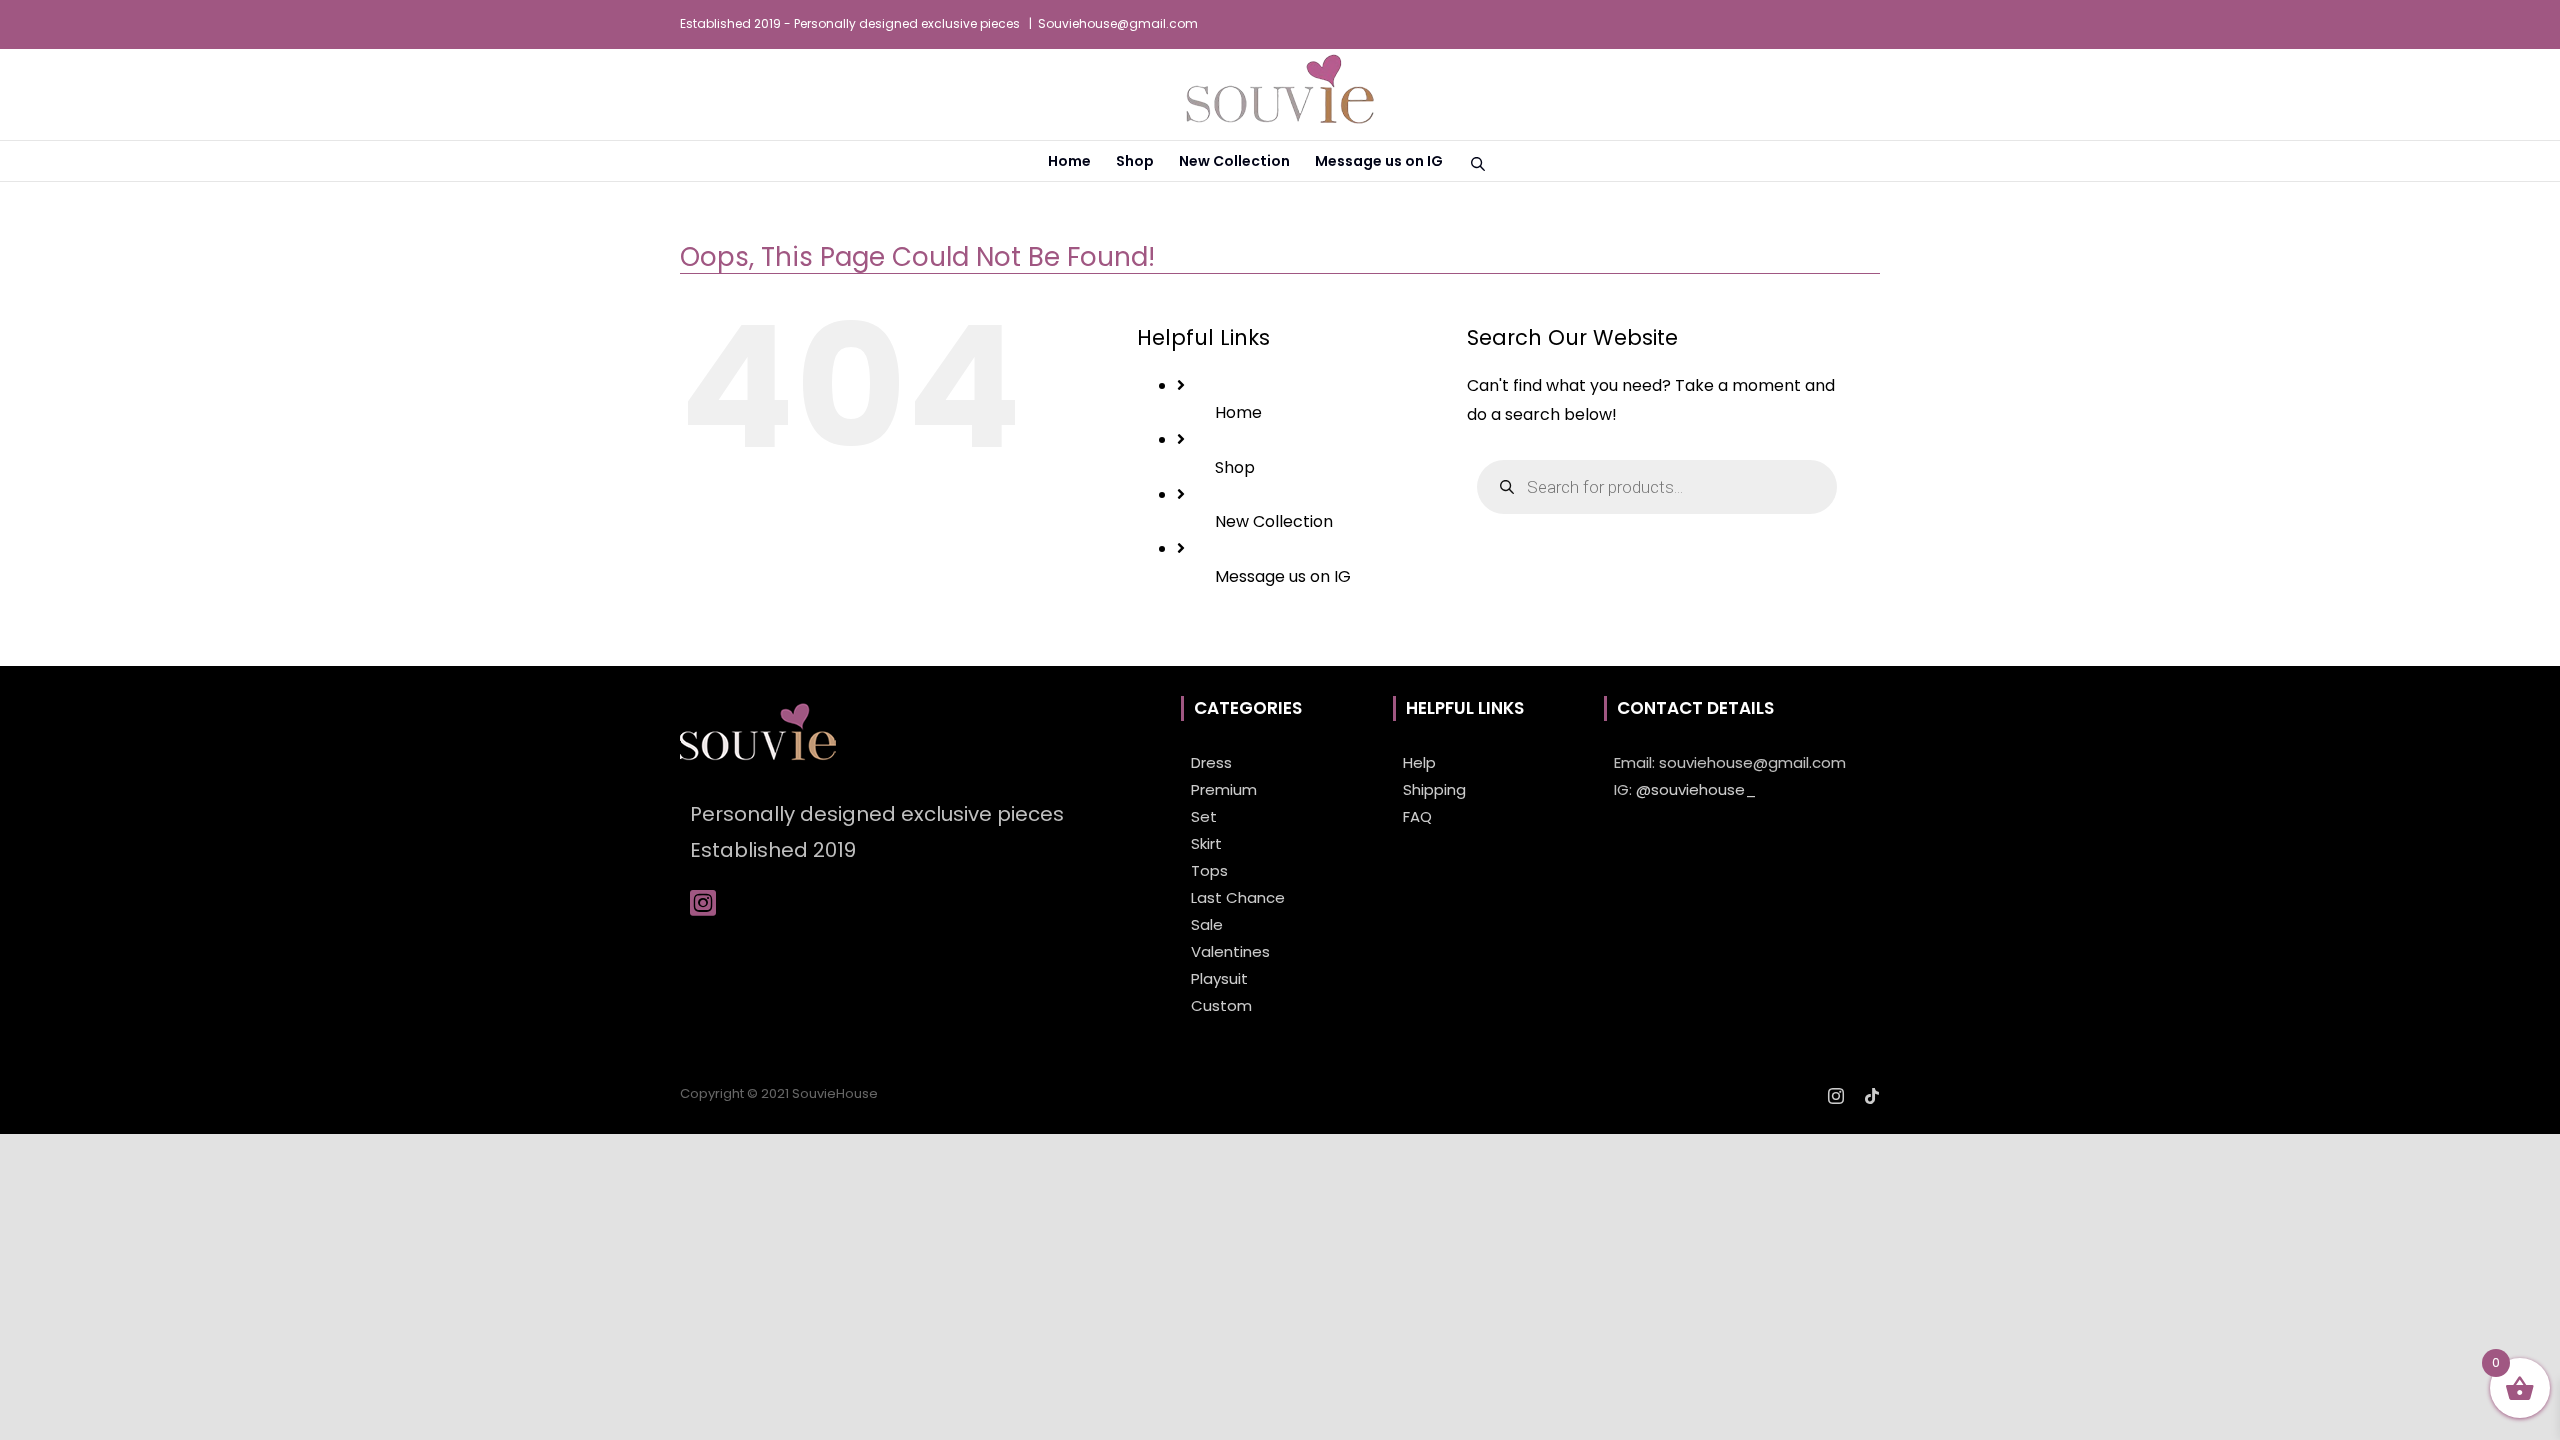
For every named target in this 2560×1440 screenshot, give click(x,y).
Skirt (1206, 843)
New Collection (1274, 521)
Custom (1221, 1005)
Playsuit (1219, 978)
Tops (1209, 870)
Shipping (1434, 789)
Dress (1211, 762)
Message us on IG (1283, 576)
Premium (1224, 789)
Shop (1235, 467)
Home (1238, 412)
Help (1419, 762)
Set (1204, 816)
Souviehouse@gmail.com (1118, 23)
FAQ (1417, 816)
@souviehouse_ (1696, 789)
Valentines (1230, 951)
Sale (1207, 924)
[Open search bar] (1478, 162)
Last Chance (1238, 897)
